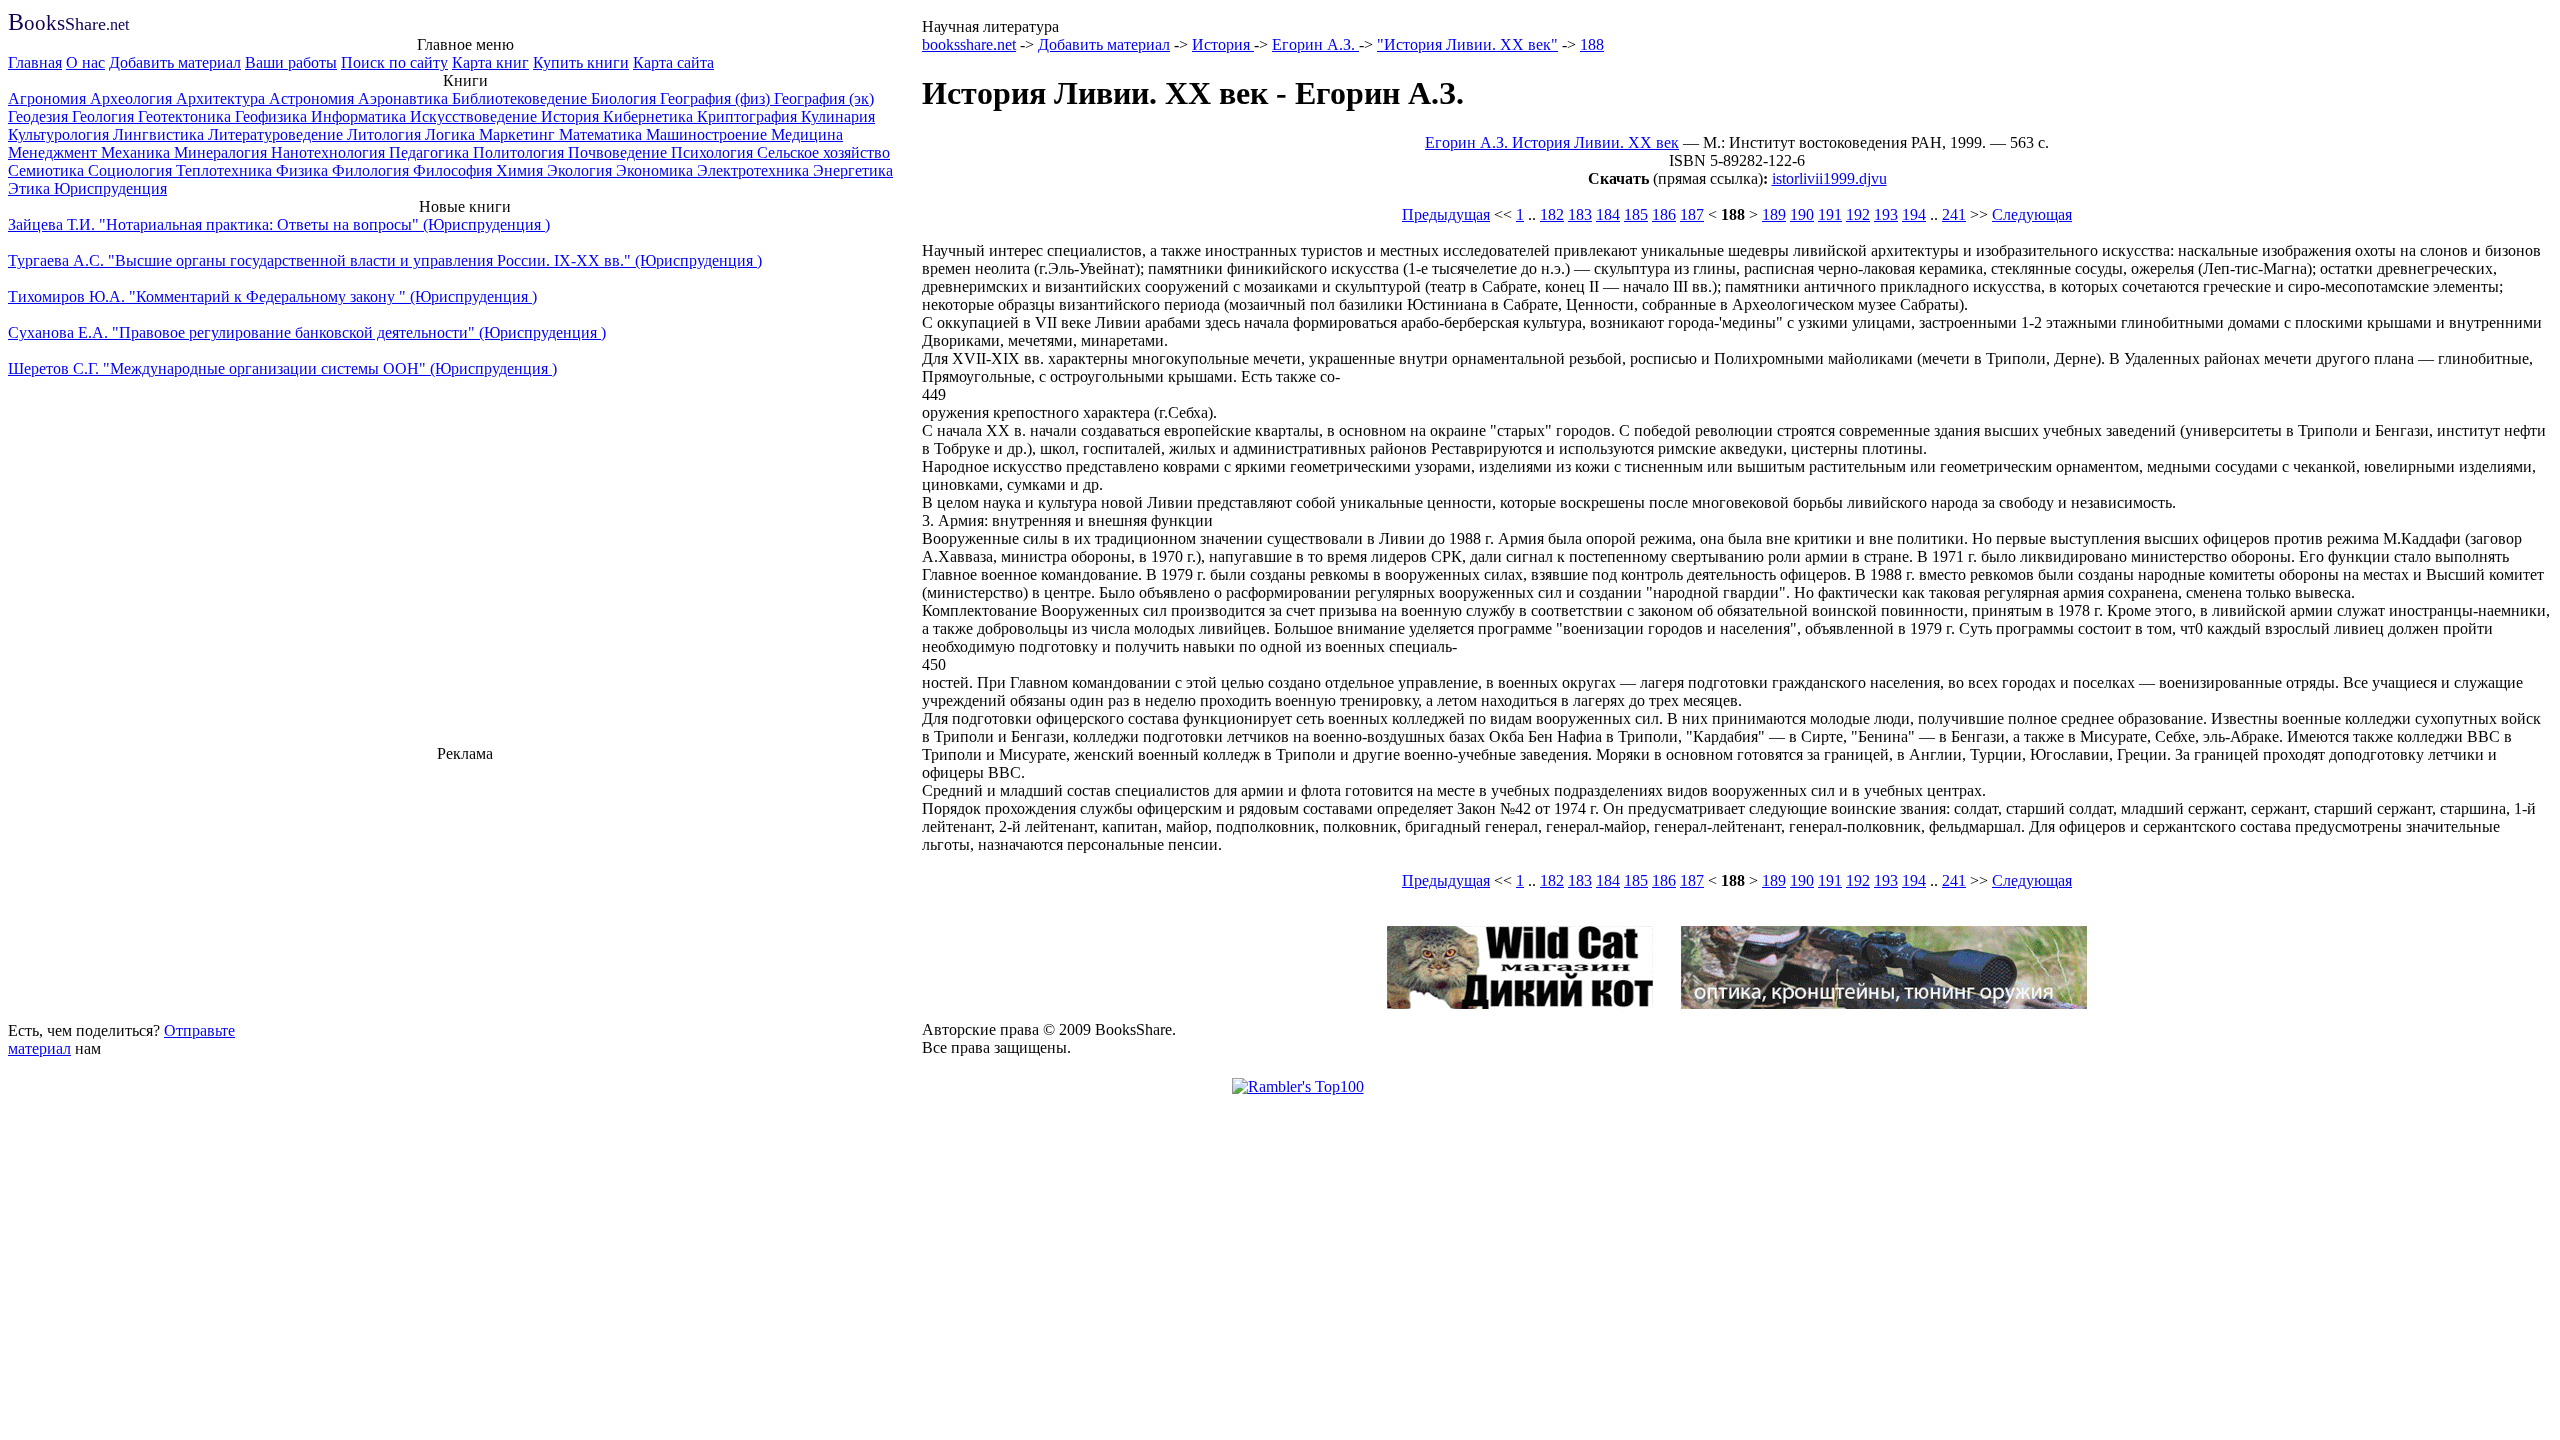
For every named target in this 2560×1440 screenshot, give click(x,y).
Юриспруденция (110, 188)
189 (1774, 214)
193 (1886, 214)
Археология (133, 98)
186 (1664, 214)
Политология (520, 152)
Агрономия (49, 98)
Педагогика (431, 152)
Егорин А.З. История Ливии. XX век (1552, 142)
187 (1692, 214)
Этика (31, 188)
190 (1802, 214)
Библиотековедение (521, 98)
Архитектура (222, 98)
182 (1552, 214)
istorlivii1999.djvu (1829, 178)
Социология (132, 170)
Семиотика (48, 170)
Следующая (2032, 214)
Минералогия (222, 152)
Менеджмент (54, 152)
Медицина (807, 134)
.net (68, 24)
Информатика (360, 116)
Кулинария (838, 116)
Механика (137, 152)
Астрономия (313, 98)
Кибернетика (650, 116)
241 (1954, 214)
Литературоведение (277, 134)
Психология (714, 152)
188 (1592, 44)
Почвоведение (619, 152)
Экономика (656, 170)
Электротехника (755, 170)
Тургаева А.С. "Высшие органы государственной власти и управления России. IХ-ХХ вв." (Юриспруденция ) (385, 260)
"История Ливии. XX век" (1467, 44)
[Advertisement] (465, 889)
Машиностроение (708, 134)
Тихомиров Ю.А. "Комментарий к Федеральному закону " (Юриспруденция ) (272, 296)
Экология (581, 170)
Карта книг (490, 62)
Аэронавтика (405, 98)
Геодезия (40, 116)
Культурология (60, 134)
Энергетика (853, 170)
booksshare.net (969, 44)
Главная (35, 62)
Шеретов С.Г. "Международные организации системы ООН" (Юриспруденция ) (282, 368)
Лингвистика (160, 134)
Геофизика (273, 116)
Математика (602, 134)
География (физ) (717, 98)
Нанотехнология (330, 152)
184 (1608, 214)
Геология (105, 116)
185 (1636, 214)
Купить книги (581, 62)
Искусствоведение (475, 116)
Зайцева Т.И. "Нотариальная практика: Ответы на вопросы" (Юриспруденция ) (279, 224)
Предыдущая (1446, 214)
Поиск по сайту (394, 62)
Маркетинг (519, 134)
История (572, 116)
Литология (386, 134)
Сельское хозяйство (823, 152)
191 (1830, 214)
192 (1858, 214)
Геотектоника (186, 116)
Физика (304, 170)
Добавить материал (175, 62)
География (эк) (824, 98)
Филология (372, 170)
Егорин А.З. (1315, 44)
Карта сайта (673, 62)
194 (1914, 214)
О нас (85, 62)
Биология (625, 98)
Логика (452, 134)
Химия (521, 170)
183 (1580, 214)
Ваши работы (291, 62)
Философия (454, 170)
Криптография (749, 116)
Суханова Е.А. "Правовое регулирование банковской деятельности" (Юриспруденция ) (307, 332)
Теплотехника (226, 170)
